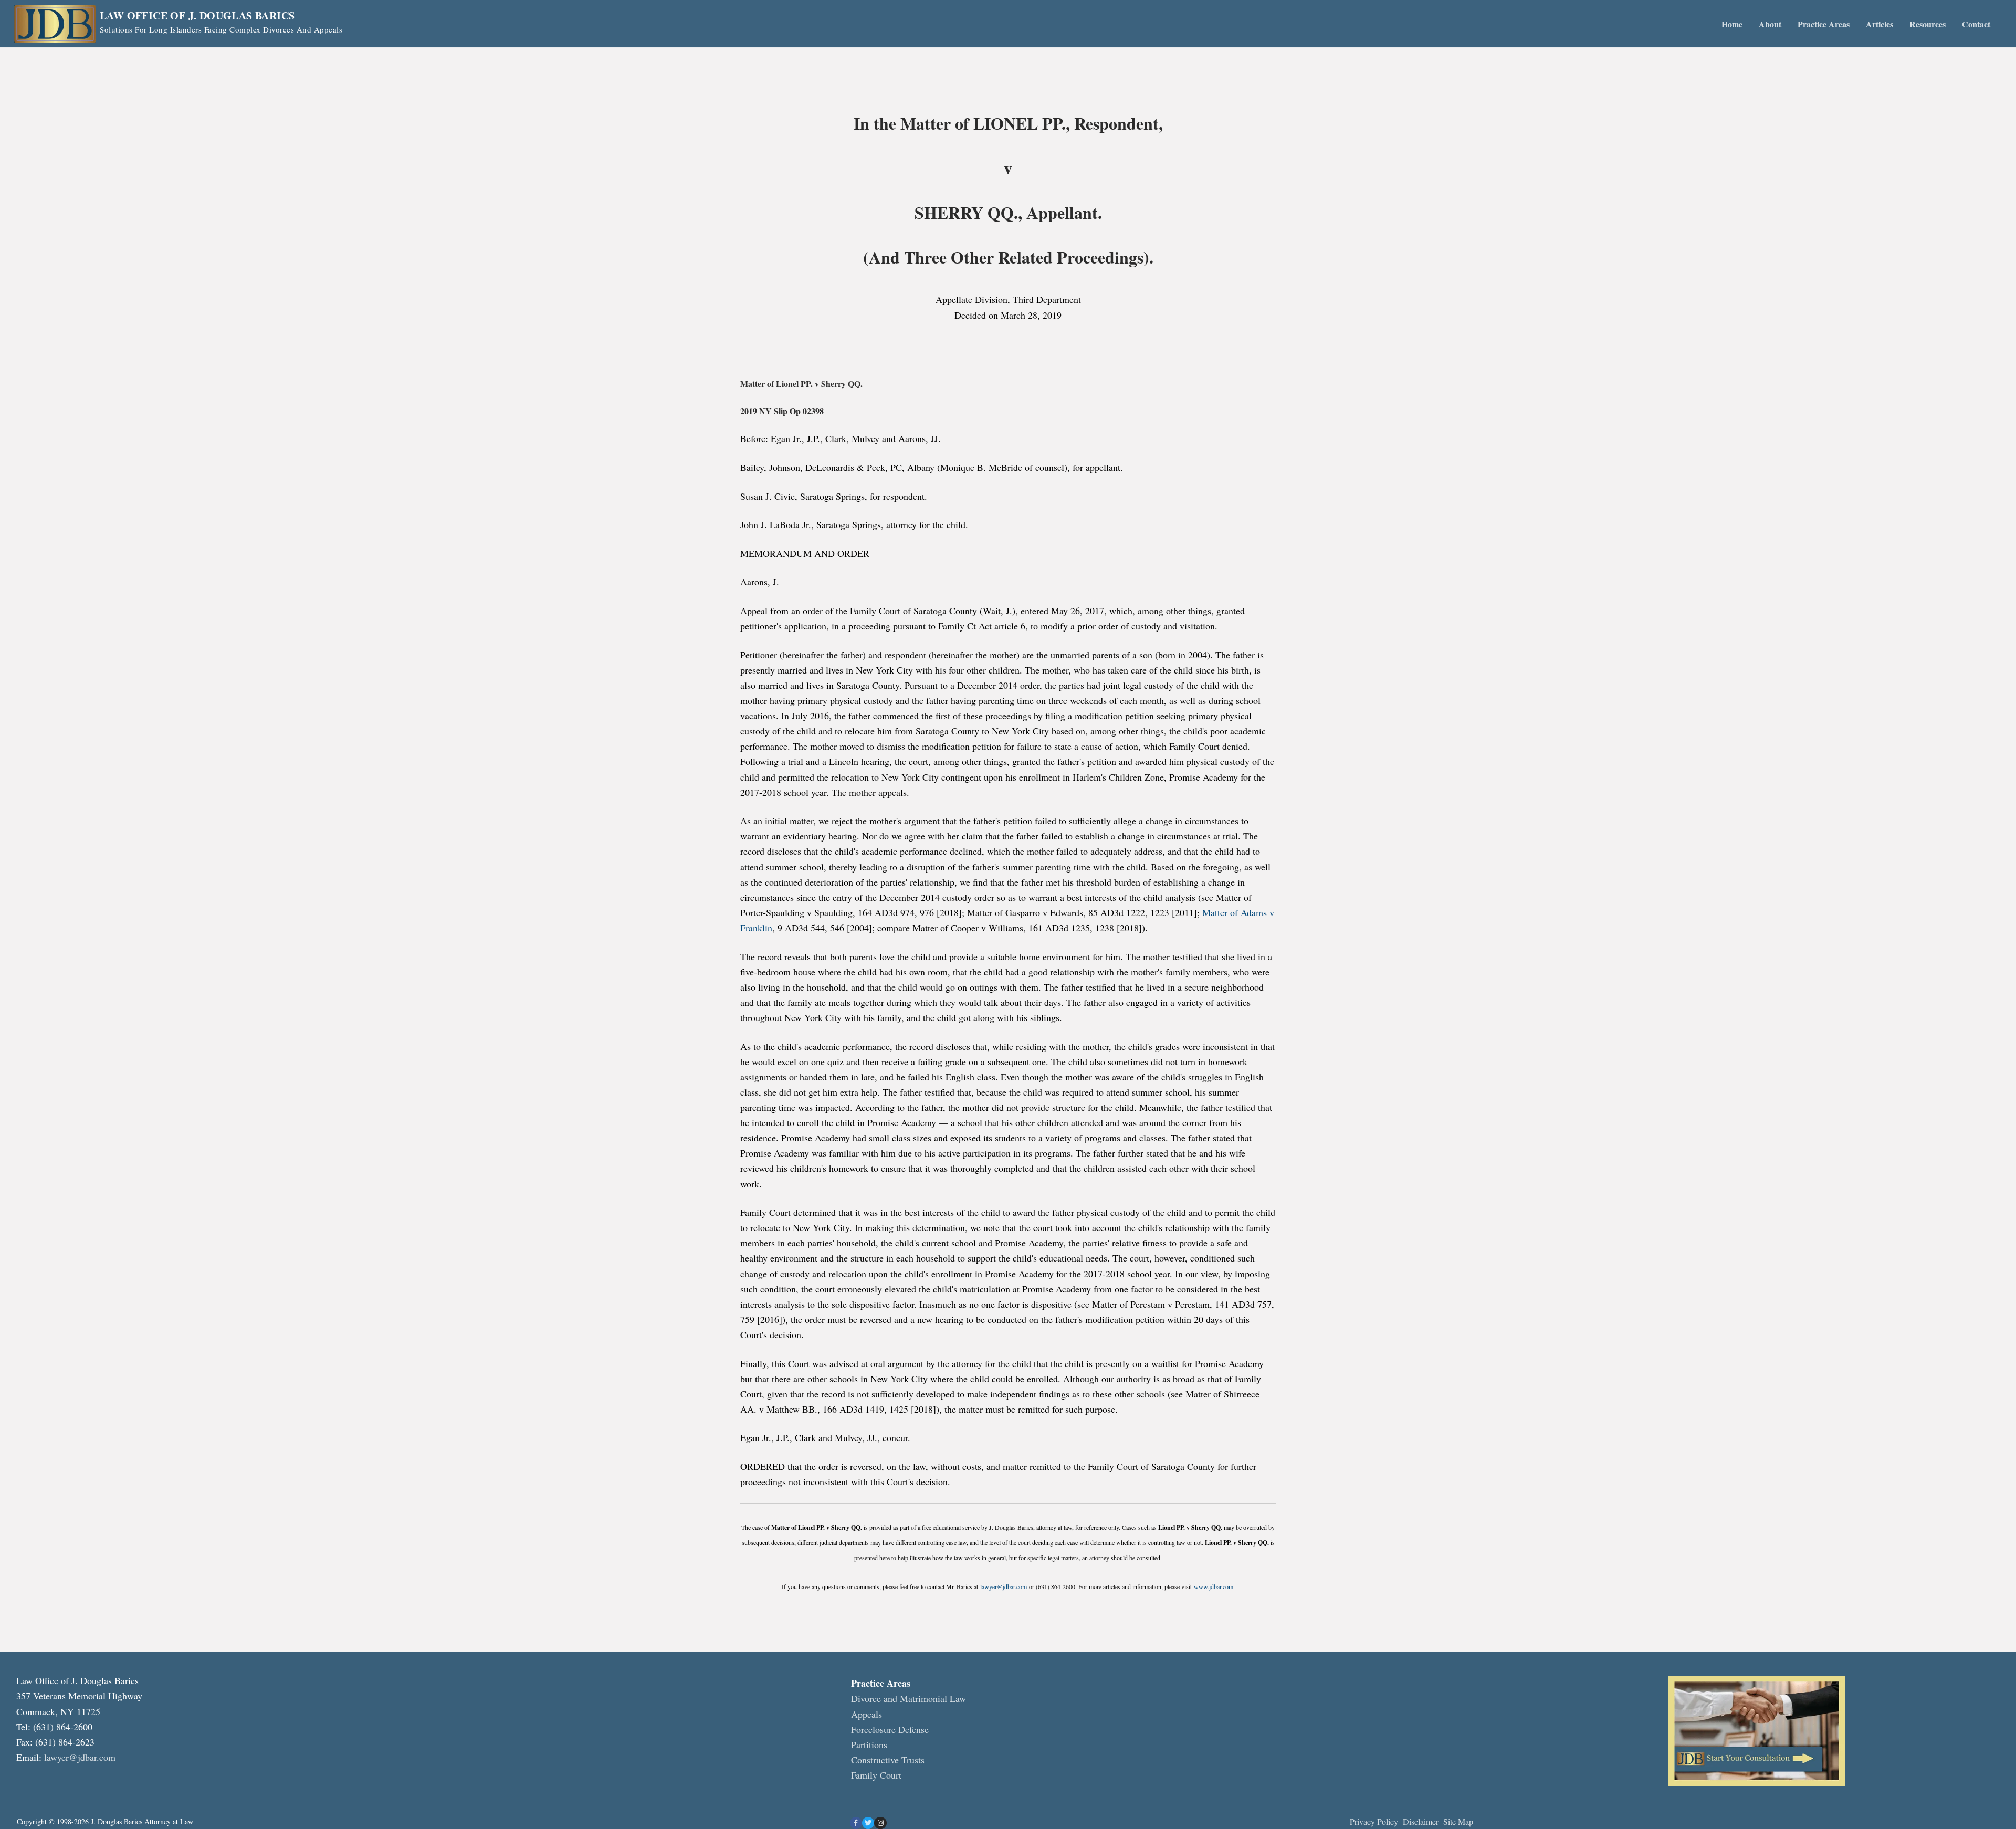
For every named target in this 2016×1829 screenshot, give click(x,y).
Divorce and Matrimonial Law (909, 1698)
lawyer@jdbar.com (1004, 1586)
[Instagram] (880, 1823)
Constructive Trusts (888, 1760)
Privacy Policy (1374, 1821)
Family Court (876, 1775)
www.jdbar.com (1214, 1586)
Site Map (1458, 1821)
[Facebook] (856, 1823)
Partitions (869, 1744)
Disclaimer (1422, 1821)
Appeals (867, 1714)
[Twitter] (868, 1823)
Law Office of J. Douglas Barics (197, 16)
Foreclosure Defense (890, 1729)
